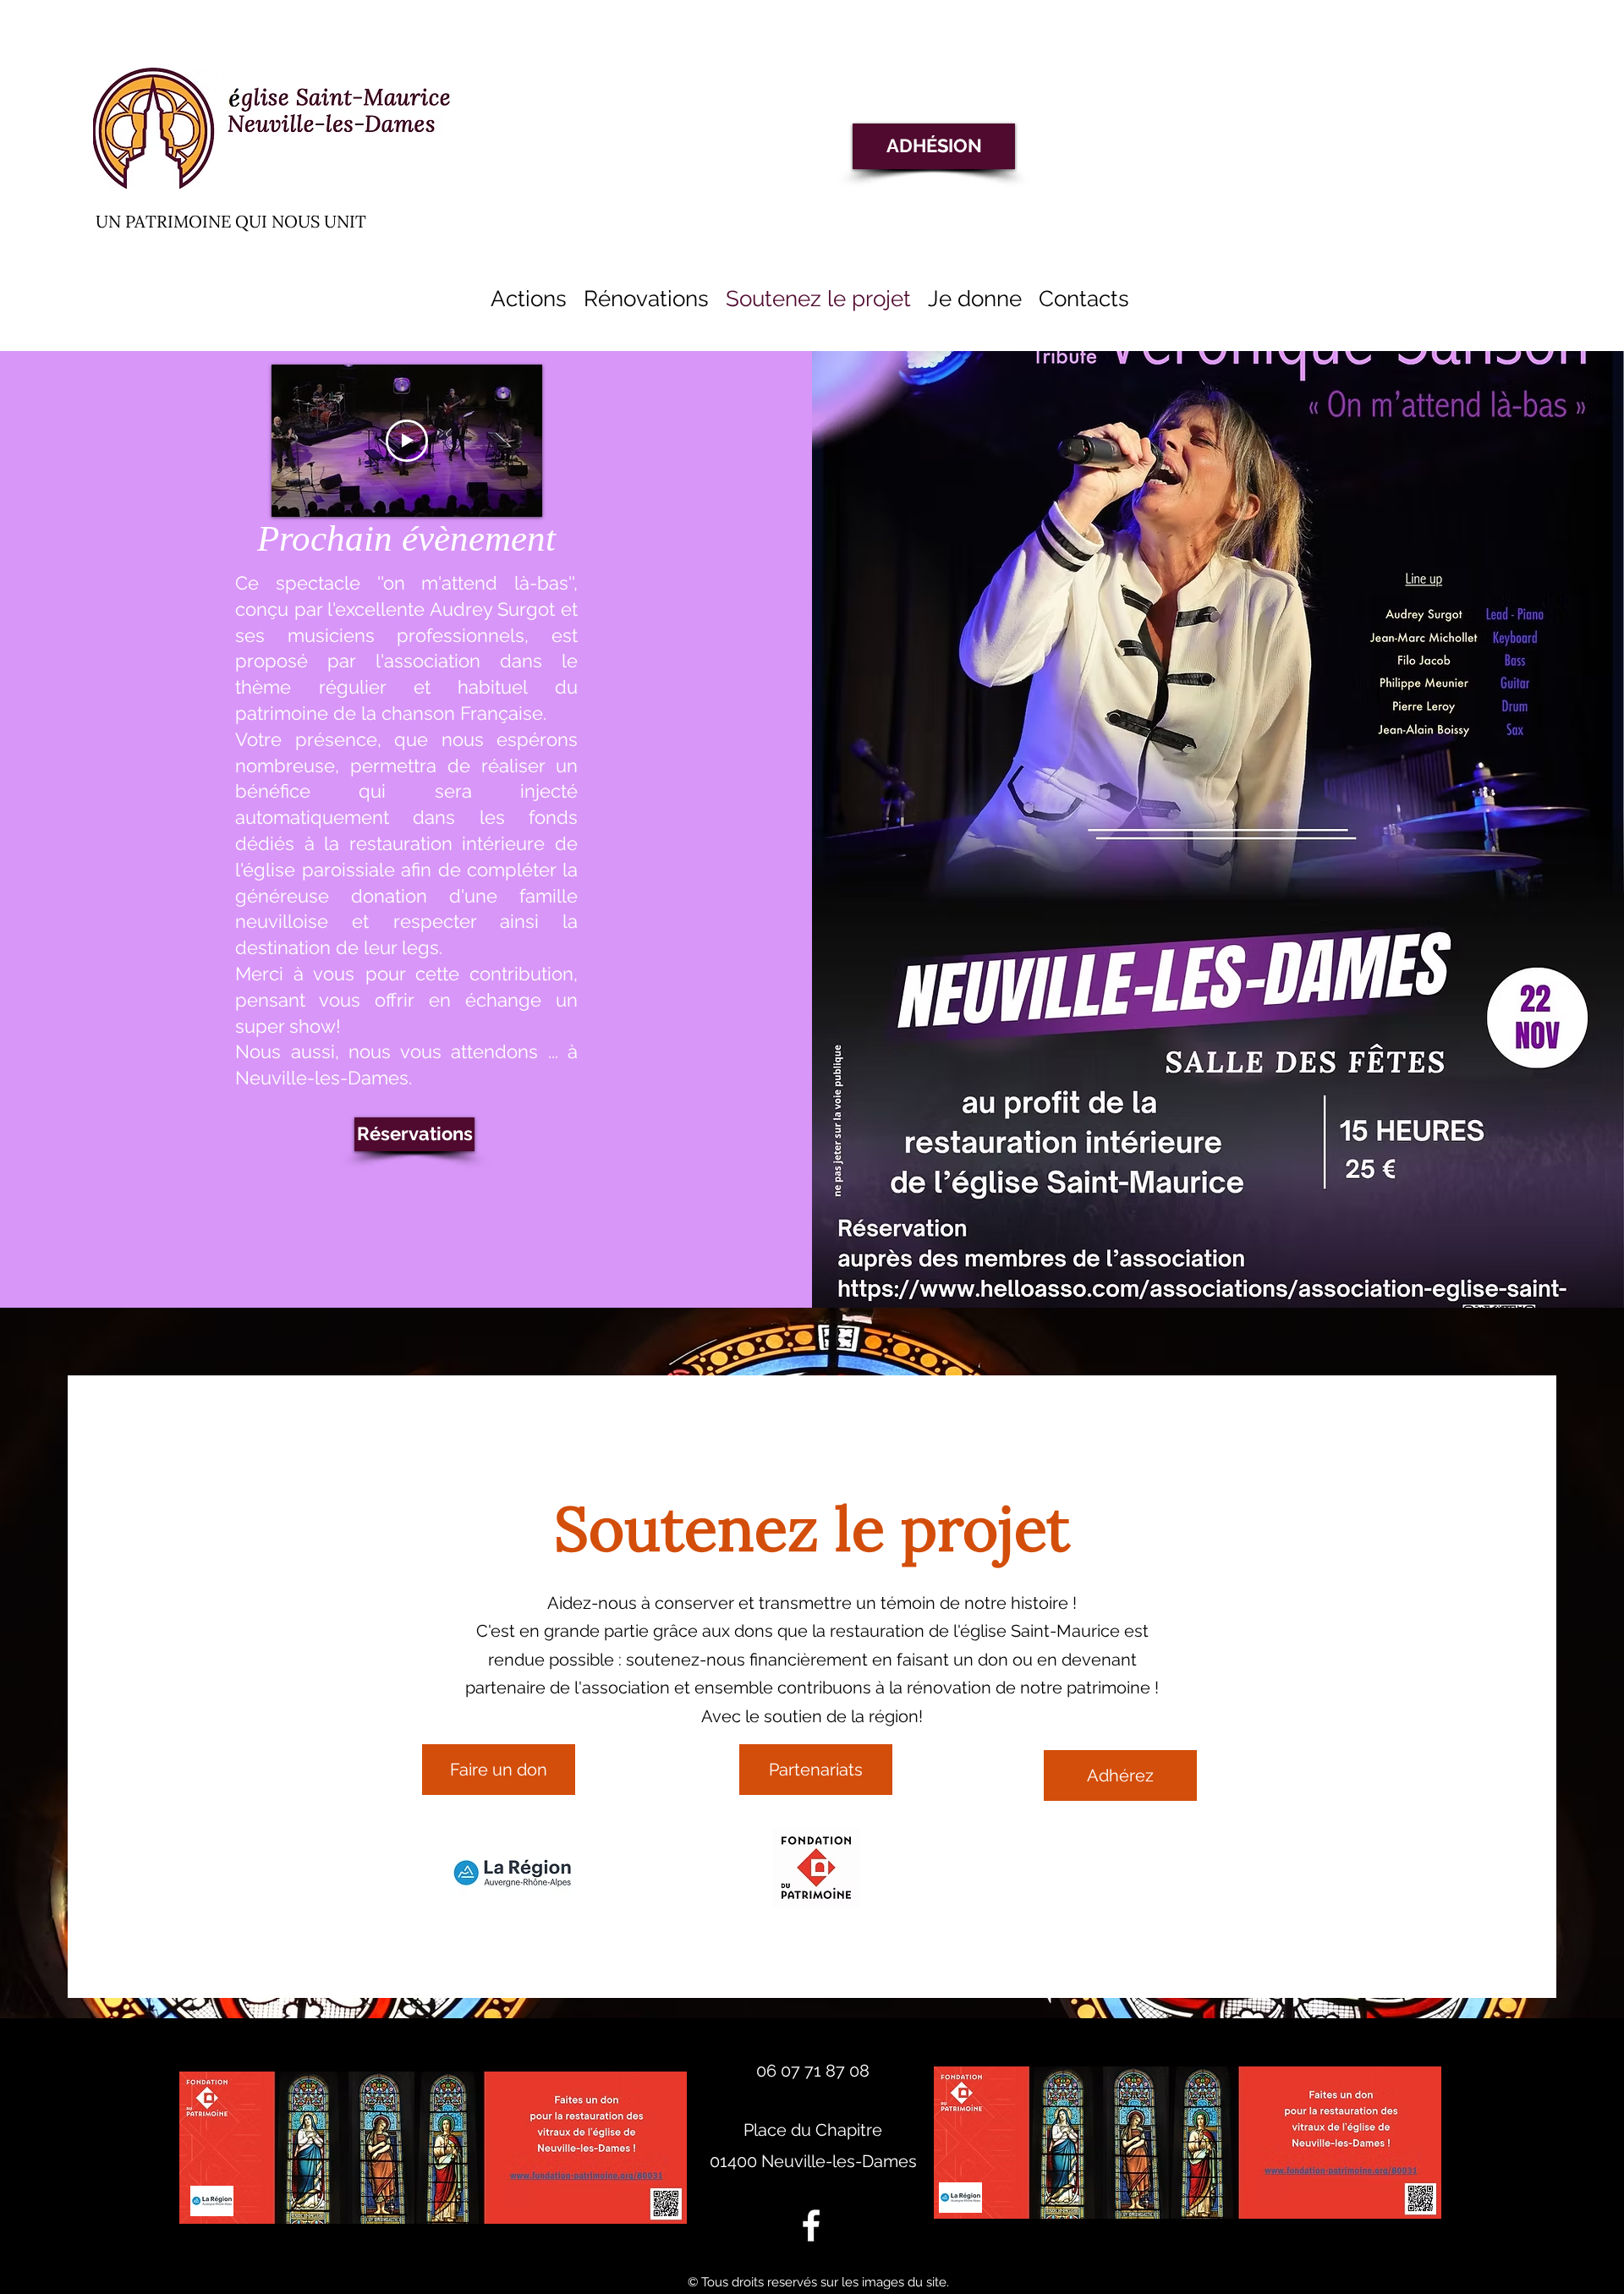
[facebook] (811, 2225)
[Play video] (407, 441)
